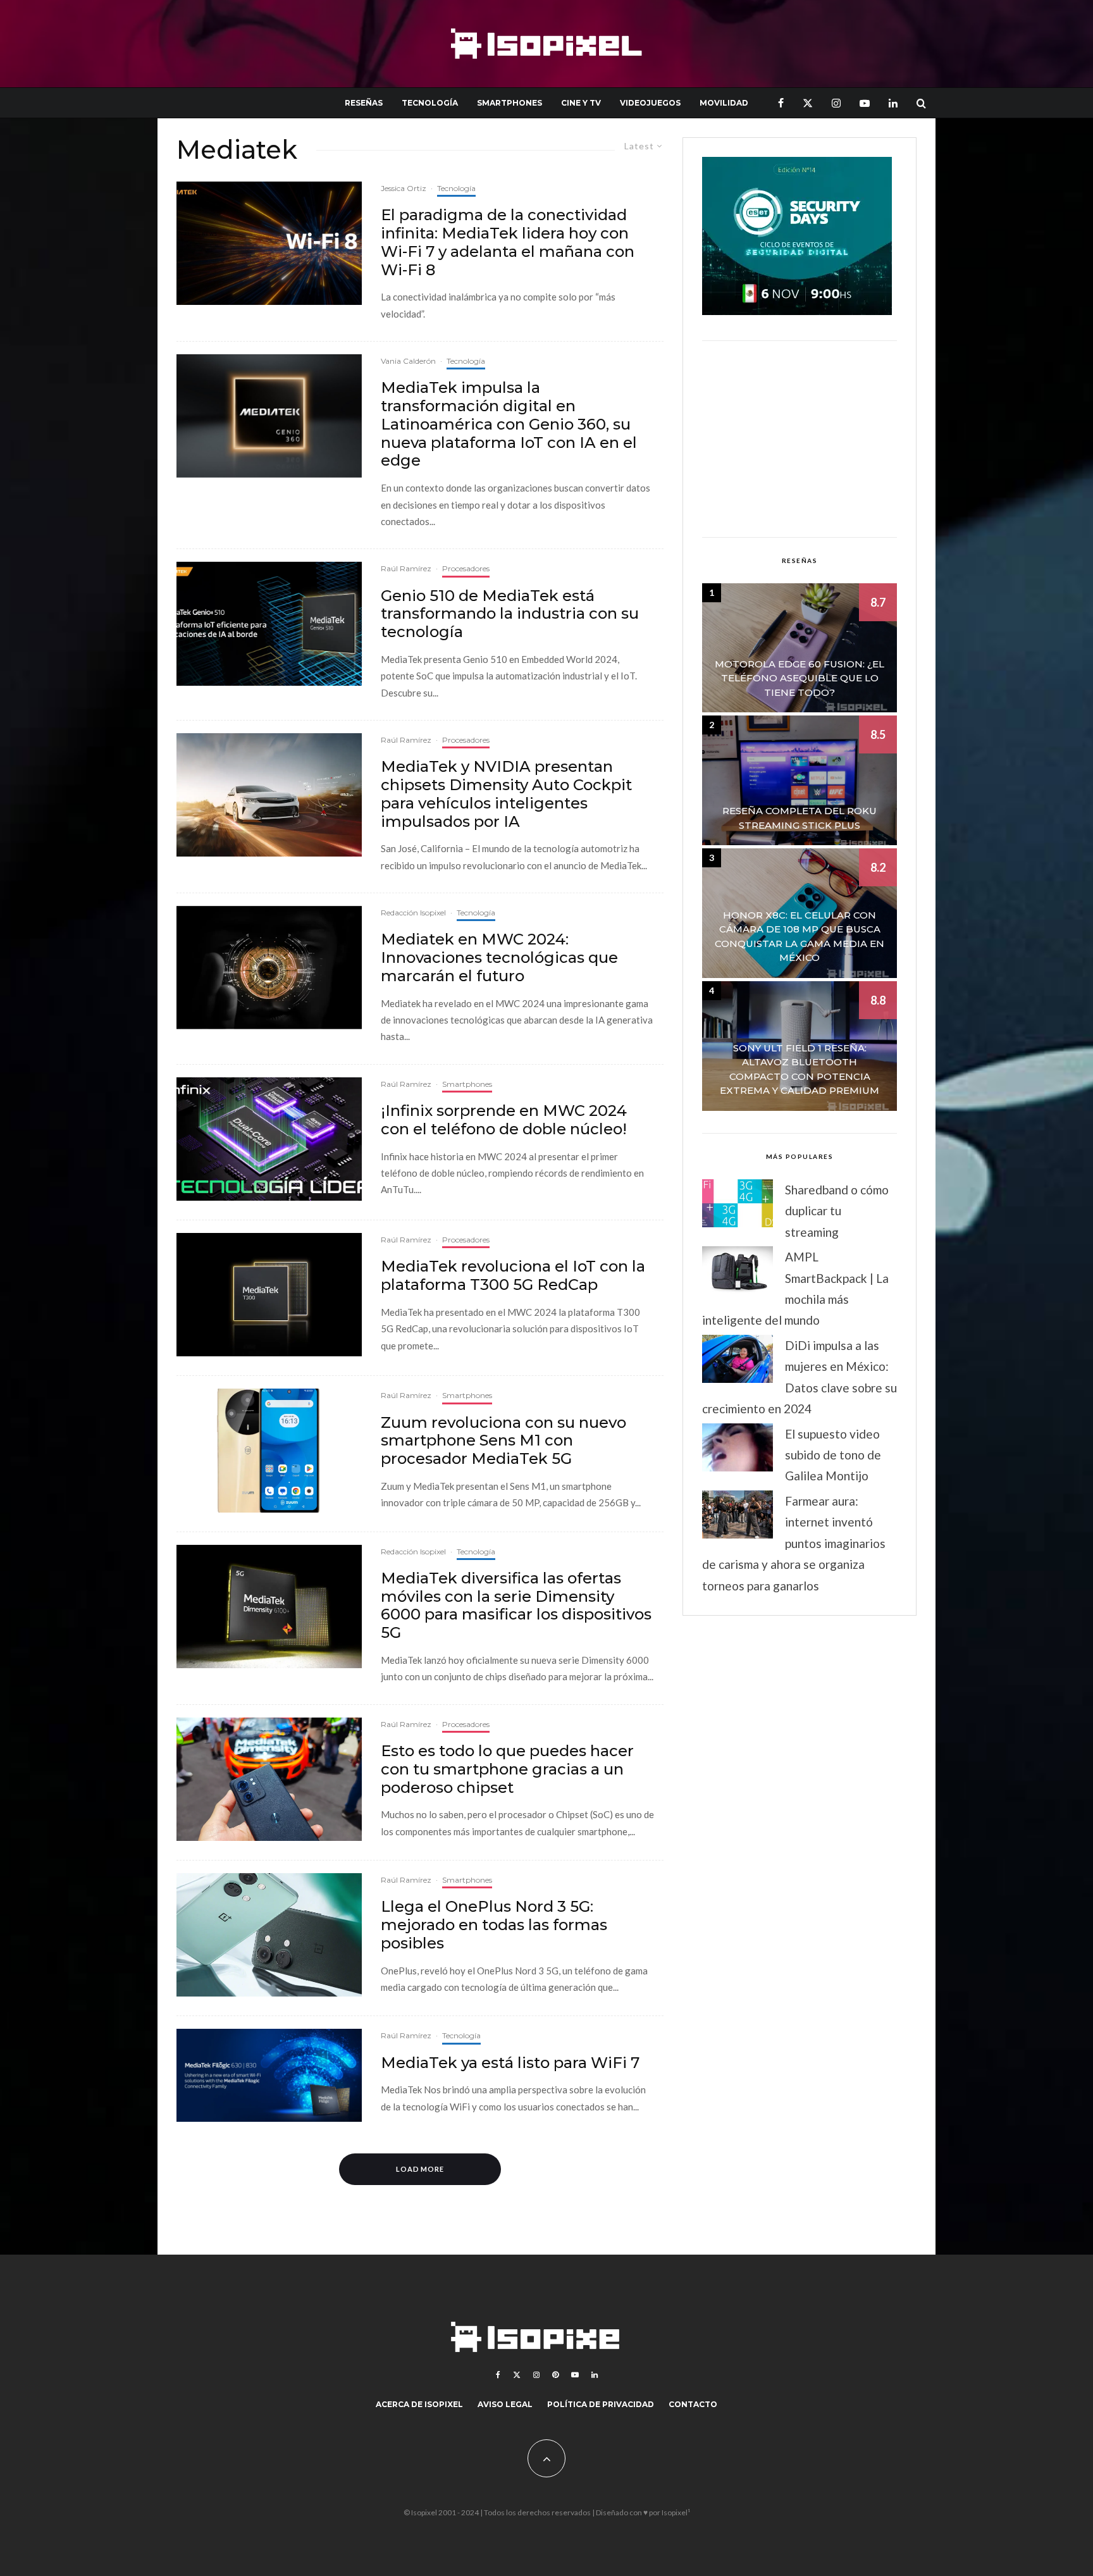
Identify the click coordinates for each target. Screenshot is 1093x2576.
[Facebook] (781, 103)
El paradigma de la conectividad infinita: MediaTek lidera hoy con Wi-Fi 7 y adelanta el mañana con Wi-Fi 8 (508, 242)
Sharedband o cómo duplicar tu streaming (837, 1211)
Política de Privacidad (601, 2404)
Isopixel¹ (676, 2512)
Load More (420, 2169)
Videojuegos (650, 103)
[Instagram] (836, 103)
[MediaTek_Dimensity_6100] (269, 1607)
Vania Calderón (408, 361)
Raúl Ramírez (406, 568)
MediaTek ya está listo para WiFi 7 (510, 2063)
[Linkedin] (893, 103)
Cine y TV (581, 103)
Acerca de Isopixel (419, 2404)
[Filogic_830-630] (269, 2075)
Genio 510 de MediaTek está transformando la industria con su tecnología (510, 614)
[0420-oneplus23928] (269, 1935)
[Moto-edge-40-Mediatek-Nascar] (269, 1779)
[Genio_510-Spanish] (269, 623)
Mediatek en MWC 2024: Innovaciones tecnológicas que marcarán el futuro (499, 958)
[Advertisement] (800, 439)
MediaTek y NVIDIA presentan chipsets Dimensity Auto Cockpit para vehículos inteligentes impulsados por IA (506, 794)
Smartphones (509, 103)
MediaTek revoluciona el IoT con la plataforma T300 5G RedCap (513, 1276)
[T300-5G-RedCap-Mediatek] (269, 1295)
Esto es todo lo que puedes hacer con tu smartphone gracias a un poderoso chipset (507, 1769)
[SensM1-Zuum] (269, 1450)
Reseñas (364, 103)
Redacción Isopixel (413, 913)
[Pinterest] (555, 2375)
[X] (808, 103)
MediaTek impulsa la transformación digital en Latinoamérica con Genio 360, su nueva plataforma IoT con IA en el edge (509, 424)
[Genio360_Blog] (269, 416)
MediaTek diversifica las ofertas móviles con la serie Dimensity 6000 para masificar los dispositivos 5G (516, 1606)
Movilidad (724, 103)
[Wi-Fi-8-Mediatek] (269, 243)
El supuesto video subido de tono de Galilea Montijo (833, 1455)
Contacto (693, 2404)
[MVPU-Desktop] (269, 968)
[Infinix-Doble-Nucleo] (269, 1139)
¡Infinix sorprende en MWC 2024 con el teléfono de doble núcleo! (504, 1120)
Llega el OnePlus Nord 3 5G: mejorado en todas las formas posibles (494, 1925)
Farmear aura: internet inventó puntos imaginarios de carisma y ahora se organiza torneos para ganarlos (794, 1543)
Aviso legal (505, 2404)
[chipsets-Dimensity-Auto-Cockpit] (269, 795)
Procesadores (466, 568)
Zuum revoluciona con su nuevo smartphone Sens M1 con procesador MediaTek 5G (503, 1441)
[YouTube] (865, 103)
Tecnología (430, 103)
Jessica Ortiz (404, 188)
